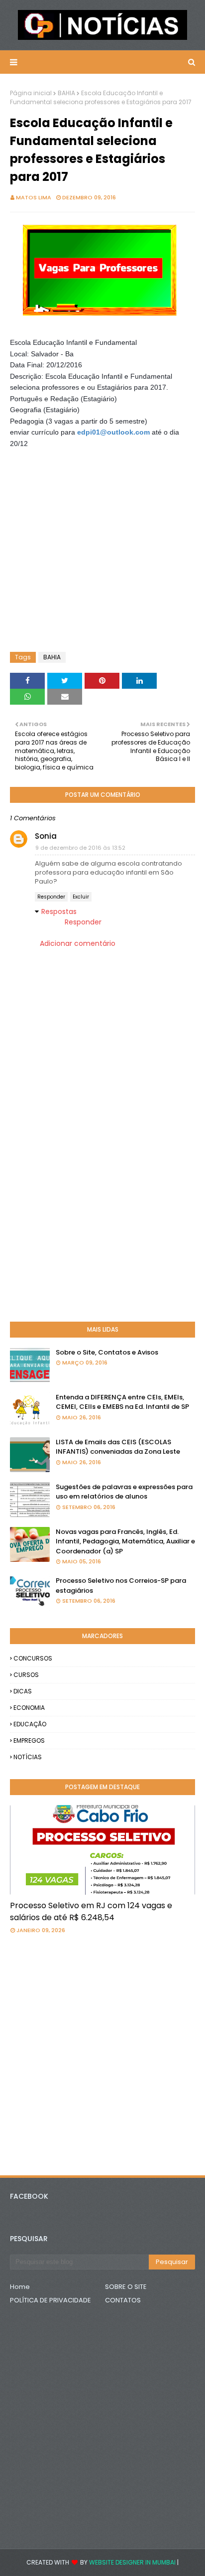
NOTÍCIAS (28, 1757)
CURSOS (26, 1675)
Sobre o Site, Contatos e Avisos (107, 1352)
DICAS (23, 1691)
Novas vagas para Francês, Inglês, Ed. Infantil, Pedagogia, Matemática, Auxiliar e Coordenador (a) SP (125, 1541)
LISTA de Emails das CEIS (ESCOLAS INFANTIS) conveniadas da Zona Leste (118, 1447)
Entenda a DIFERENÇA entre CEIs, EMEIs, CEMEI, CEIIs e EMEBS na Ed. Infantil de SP (122, 1402)
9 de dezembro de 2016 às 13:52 (80, 848)
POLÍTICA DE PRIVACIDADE (51, 2300)
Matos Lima (34, 197)
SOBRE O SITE (126, 2287)
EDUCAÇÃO (30, 1724)
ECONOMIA (29, 1708)
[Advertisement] (90, 474)
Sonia (46, 836)
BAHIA (66, 93)
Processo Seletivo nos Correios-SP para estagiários (121, 1586)
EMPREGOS (29, 1741)
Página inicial (31, 93)
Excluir (81, 897)
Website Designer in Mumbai (132, 2562)
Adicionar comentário (78, 943)
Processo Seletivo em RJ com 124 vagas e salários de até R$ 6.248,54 (91, 1911)
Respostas (59, 911)
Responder (51, 897)
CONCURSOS (33, 1658)
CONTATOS (123, 2300)
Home (20, 2287)
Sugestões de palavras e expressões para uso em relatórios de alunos (124, 1492)
